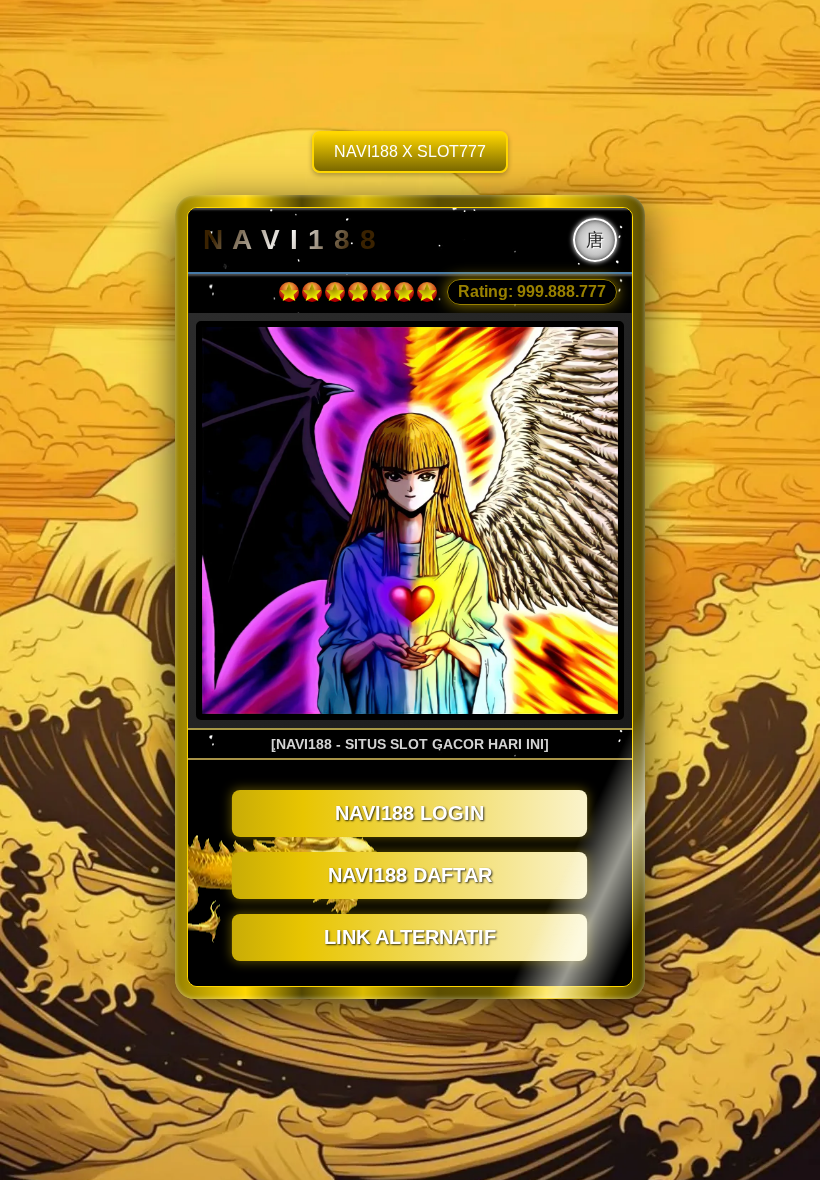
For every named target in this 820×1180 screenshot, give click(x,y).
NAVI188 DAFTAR (410, 875)
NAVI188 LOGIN (409, 813)
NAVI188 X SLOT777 (410, 151)
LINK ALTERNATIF (410, 937)
